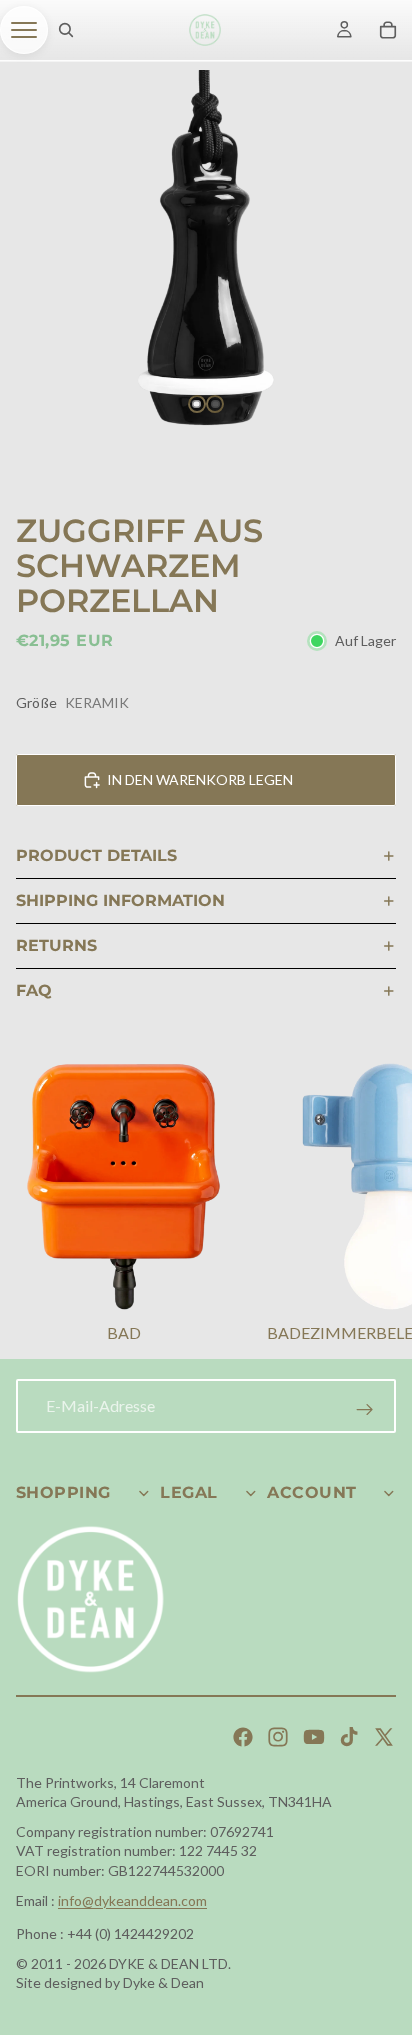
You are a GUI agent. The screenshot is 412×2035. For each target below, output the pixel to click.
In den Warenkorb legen (200, 779)
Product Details (96, 855)
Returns (56, 945)
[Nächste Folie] (372, 1206)
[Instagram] (278, 1737)
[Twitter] (384, 1737)
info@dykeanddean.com (132, 1900)
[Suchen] (66, 30)
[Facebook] (243, 1737)
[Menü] (24, 30)
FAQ (34, 990)
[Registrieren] (365, 1410)
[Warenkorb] (388, 30)
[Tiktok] (349, 1737)
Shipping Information (120, 900)
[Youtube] (314, 1737)
